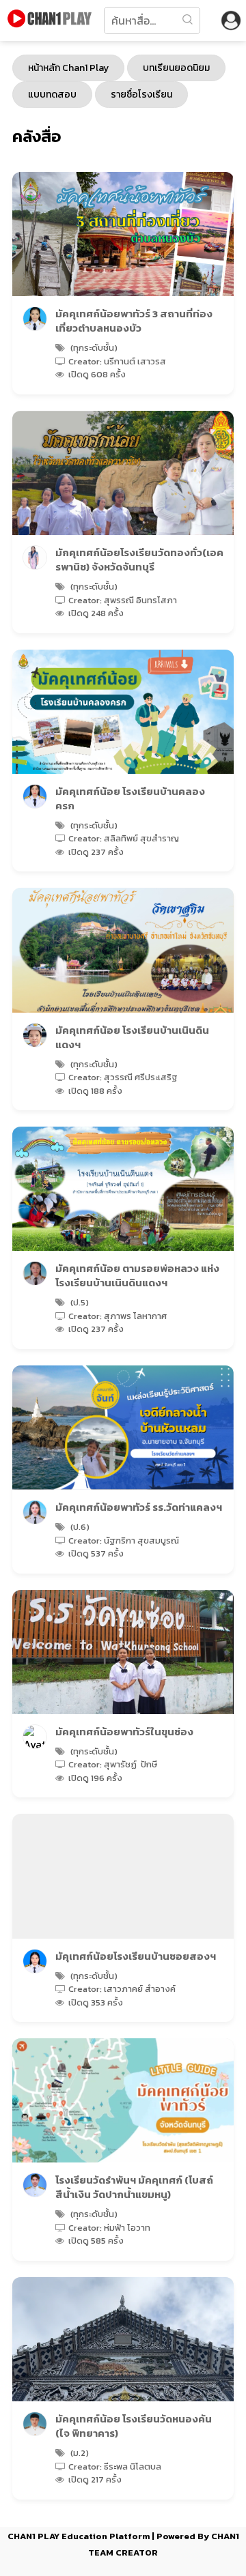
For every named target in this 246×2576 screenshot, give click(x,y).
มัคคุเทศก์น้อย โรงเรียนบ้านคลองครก (130, 798)
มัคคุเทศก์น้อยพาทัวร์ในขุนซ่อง (124, 1732)
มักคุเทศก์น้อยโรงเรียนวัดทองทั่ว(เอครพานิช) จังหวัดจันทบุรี (139, 560)
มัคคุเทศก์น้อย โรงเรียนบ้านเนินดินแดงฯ (132, 1037)
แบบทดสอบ (52, 95)
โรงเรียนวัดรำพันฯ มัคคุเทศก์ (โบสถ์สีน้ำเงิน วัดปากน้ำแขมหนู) (134, 2187)
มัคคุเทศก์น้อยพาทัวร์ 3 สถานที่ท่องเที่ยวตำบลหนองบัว (134, 321)
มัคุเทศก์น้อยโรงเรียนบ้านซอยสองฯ (136, 1956)
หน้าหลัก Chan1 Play (68, 68)
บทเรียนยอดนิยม (176, 68)
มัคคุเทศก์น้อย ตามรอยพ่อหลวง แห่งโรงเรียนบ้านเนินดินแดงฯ (137, 1275)
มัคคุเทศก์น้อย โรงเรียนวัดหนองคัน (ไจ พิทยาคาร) (134, 2426)
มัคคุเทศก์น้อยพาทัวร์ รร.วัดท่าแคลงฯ (139, 1507)
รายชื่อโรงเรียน (141, 95)
